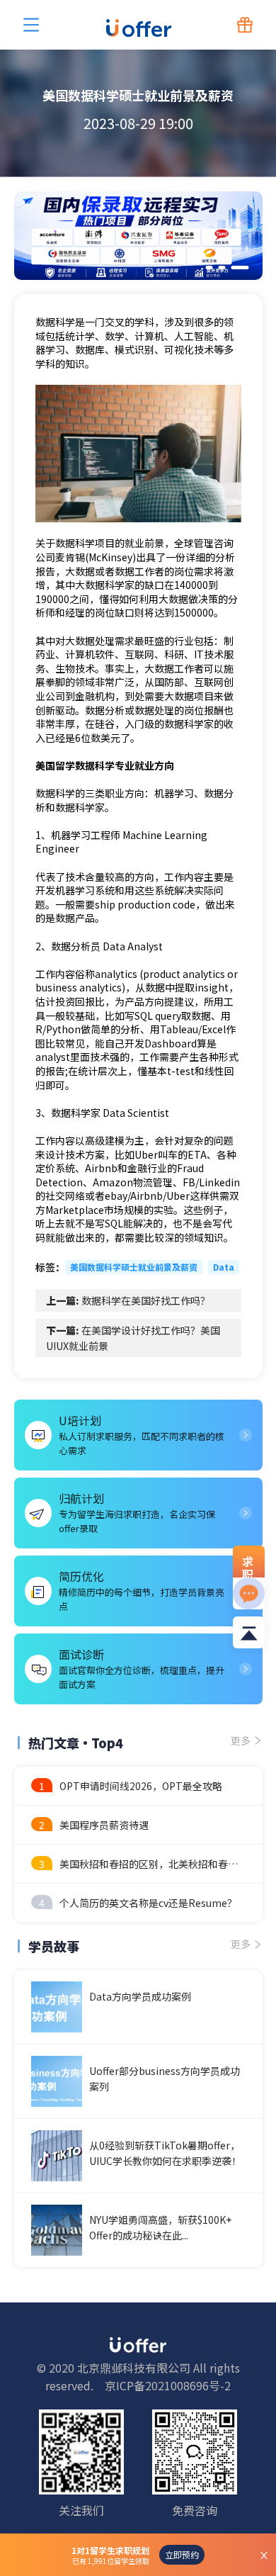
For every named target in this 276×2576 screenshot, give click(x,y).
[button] (209, 268)
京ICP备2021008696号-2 (168, 2385)
